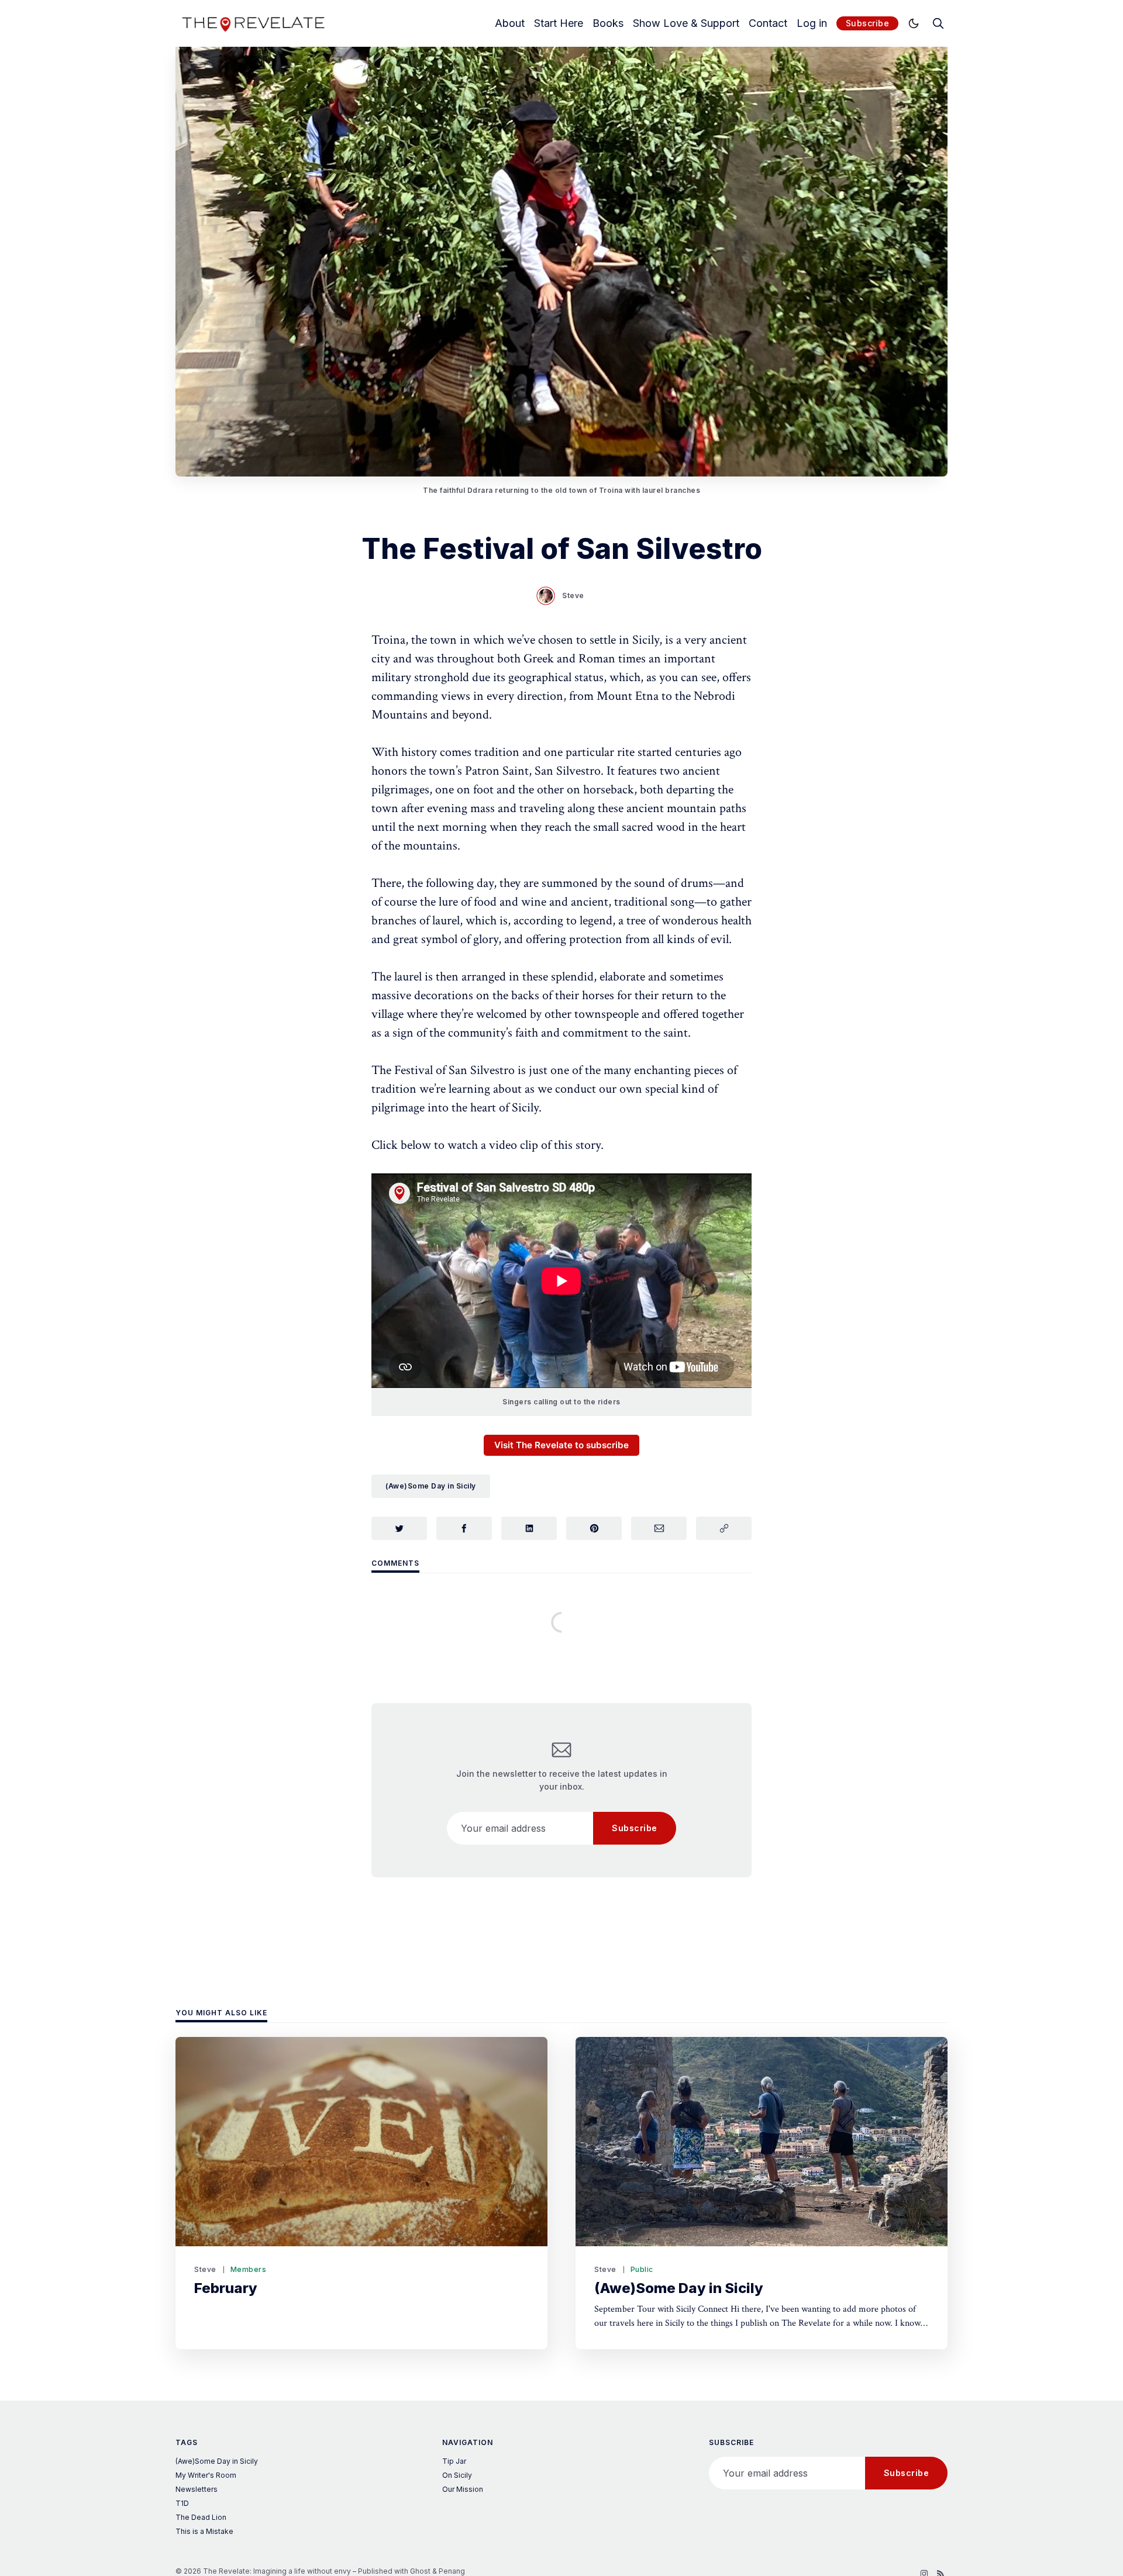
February (226, 2288)
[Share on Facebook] (464, 1528)
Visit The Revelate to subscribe (561, 1445)
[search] (938, 23)
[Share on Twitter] (399, 1528)
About (510, 23)
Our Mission (463, 2489)
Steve (573, 595)
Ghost (420, 2571)
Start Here (559, 23)
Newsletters (197, 2489)
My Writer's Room (206, 2475)
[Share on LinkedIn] (529, 1528)
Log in (812, 23)
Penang (452, 2571)
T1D (182, 2503)
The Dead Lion (201, 2517)
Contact (768, 23)
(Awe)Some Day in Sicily (431, 1486)
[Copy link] (724, 1528)
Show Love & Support (686, 23)
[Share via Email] (659, 1528)
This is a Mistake (204, 2531)
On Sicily (457, 2475)
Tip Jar (454, 2461)
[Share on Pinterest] (594, 1528)
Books (608, 23)
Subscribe (868, 23)
